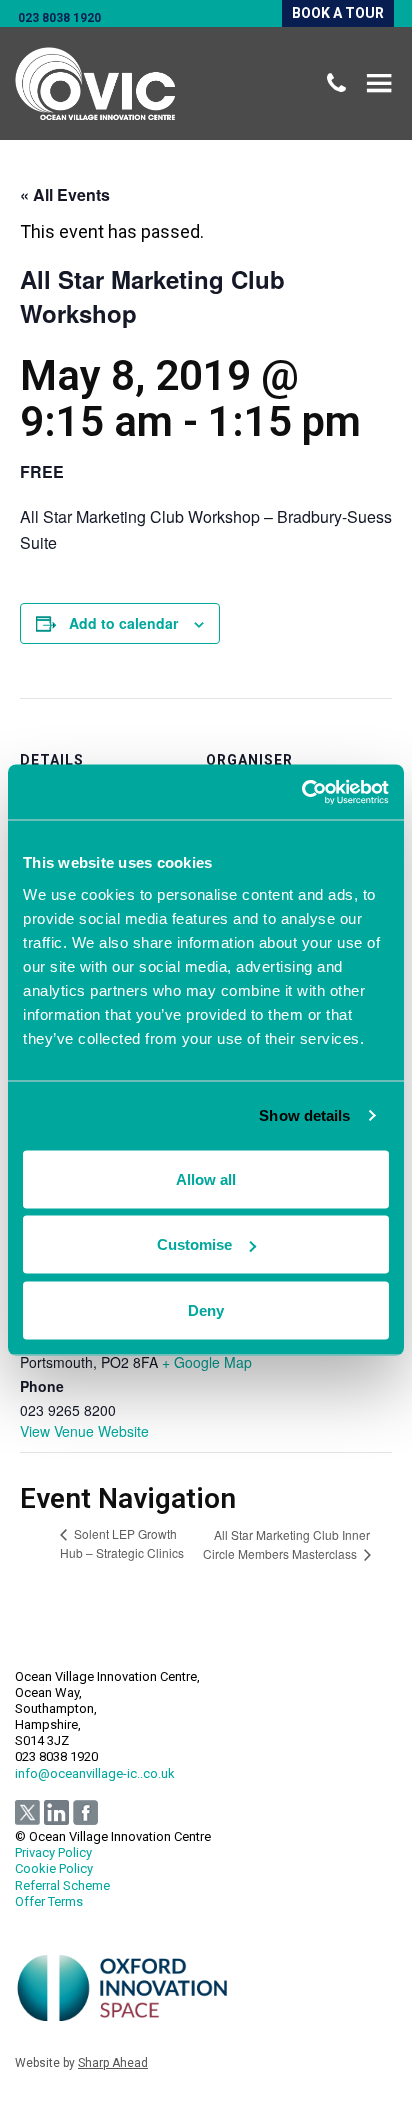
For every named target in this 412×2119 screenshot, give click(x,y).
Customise (194, 1244)
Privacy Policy (53, 1852)
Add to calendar (123, 623)
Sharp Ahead (113, 2063)
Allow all (206, 1178)
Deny (206, 1309)
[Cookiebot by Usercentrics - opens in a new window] (301, 792)
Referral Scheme (62, 1885)
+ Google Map (207, 1362)
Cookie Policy (54, 1868)
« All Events (65, 194)
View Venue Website (84, 1431)
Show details (304, 1115)
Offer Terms (49, 1901)
